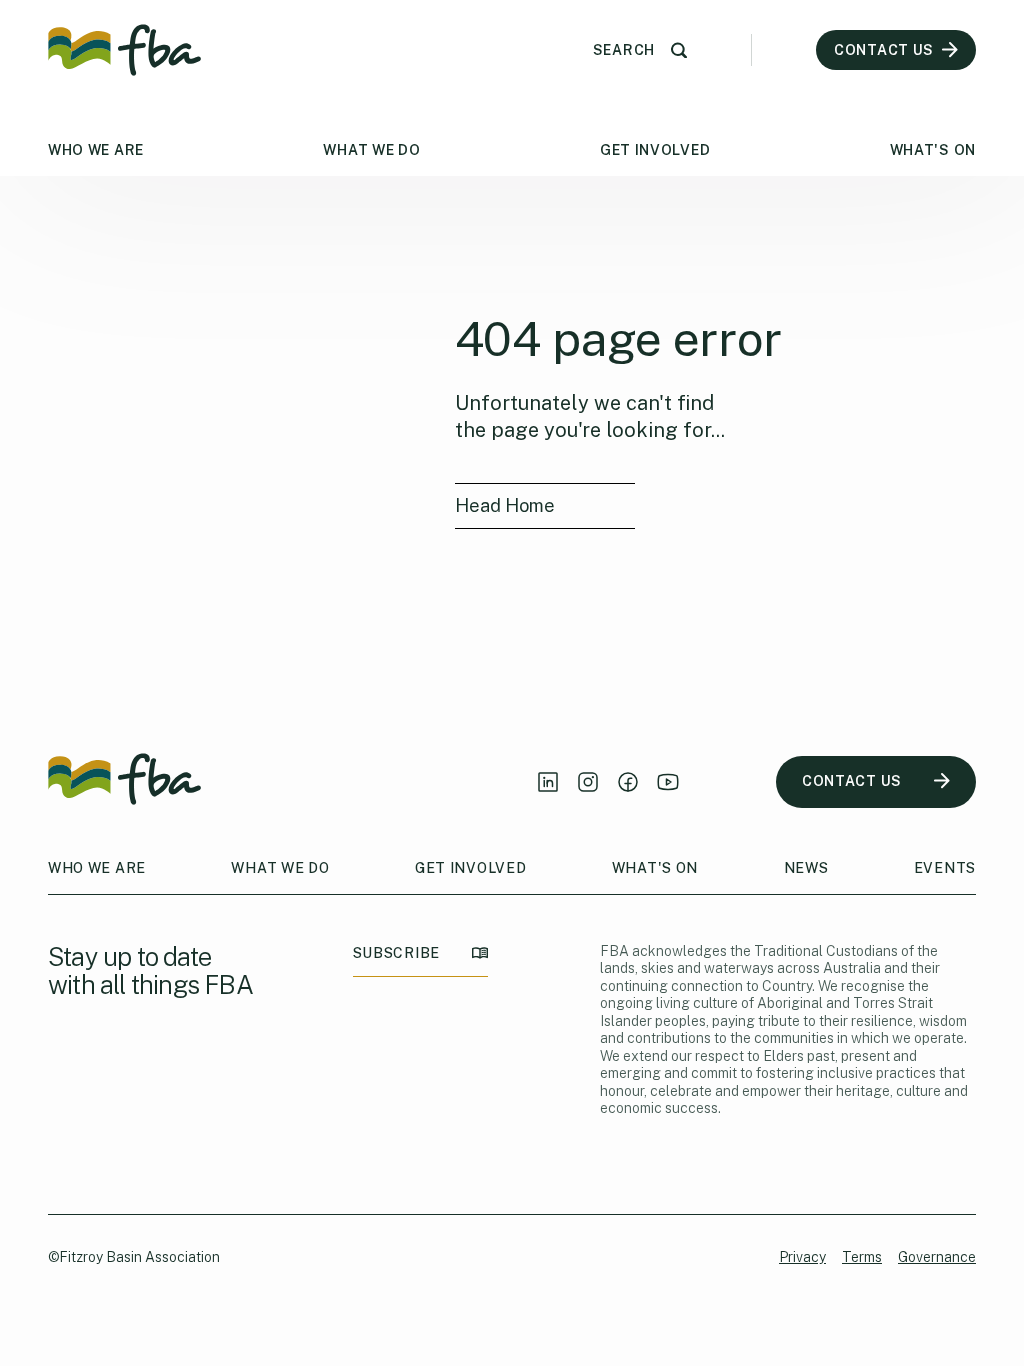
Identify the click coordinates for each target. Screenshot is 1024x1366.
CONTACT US (852, 781)
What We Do (371, 150)
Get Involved (655, 150)
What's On (933, 150)
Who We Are (96, 150)
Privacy (802, 1257)
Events (945, 868)
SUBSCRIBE (396, 953)
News (806, 868)
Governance (937, 1257)
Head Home (505, 505)
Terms (862, 1257)
